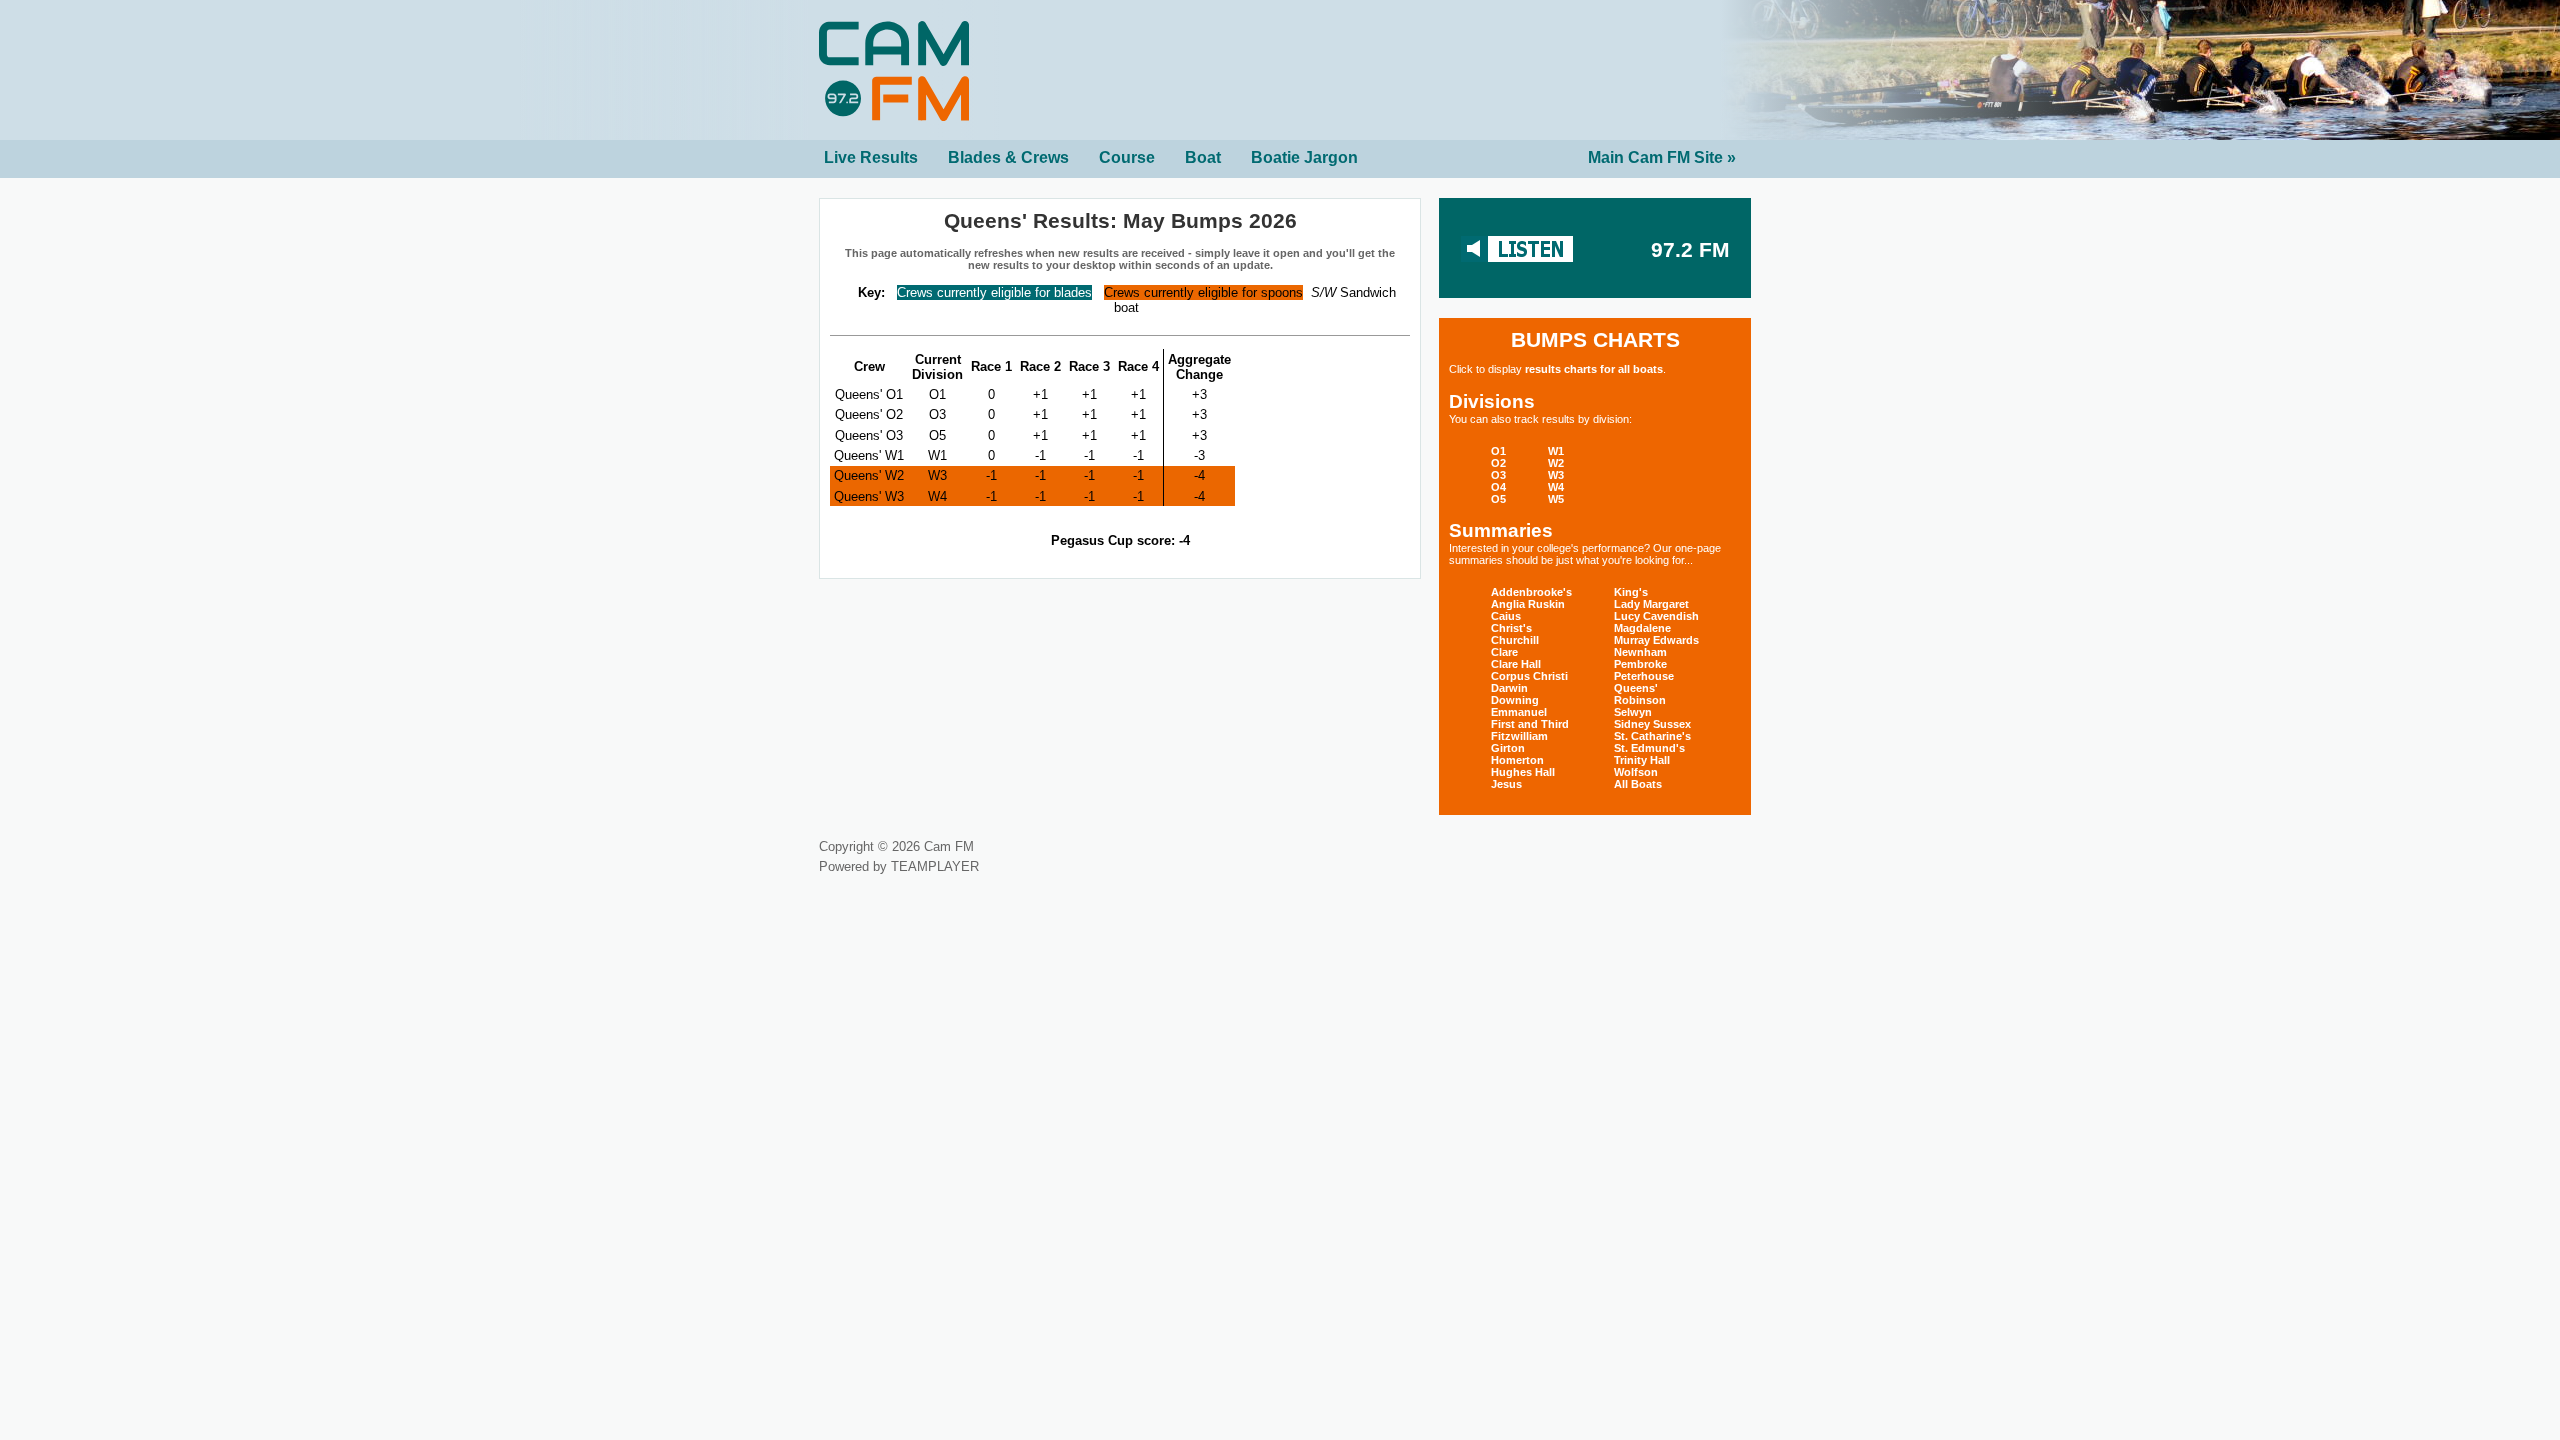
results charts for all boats (1594, 369)
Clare (1504, 652)
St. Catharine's (1652, 736)
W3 (1556, 475)
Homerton (1517, 760)
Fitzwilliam (1519, 736)
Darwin (1509, 688)
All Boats (1638, 784)
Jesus (1506, 784)
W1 (1556, 451)
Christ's (1511, 628)
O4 (1498, 487)
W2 (1556, 463)
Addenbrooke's (1531, 592)
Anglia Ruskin (1528, 604)
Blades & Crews (1008, 157)
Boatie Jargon (1304, 157)
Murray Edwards (1656, 640)
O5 (1498, 499)
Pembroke (1640, 664)
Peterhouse (1644, 676)
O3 (1498, 475)
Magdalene (1642, 628)
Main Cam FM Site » (1662, 157)
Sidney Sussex (1652, 724)
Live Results (871, 157)
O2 (1498, 463)
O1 (1498, 451)
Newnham (1640, 652)
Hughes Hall (1523, 772)
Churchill (1515, 640)
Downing (1515, 700)
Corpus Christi (1529, 676)
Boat (1203, 157)
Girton (1508, 748)
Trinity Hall (1642, 760)
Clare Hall (1516, 664)
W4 (1556, 487)
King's (1631, 592)
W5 (1556, 499)
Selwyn (1633, 712)
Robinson (1640, 700)
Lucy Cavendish (1656, 616)
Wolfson (1636, 772)
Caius (1506, 616)
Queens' (1636, 688)
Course (1127, 157)
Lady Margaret (1651, 604)
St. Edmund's (1649, 748)
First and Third (1530, 724)
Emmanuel (1519, 712)
